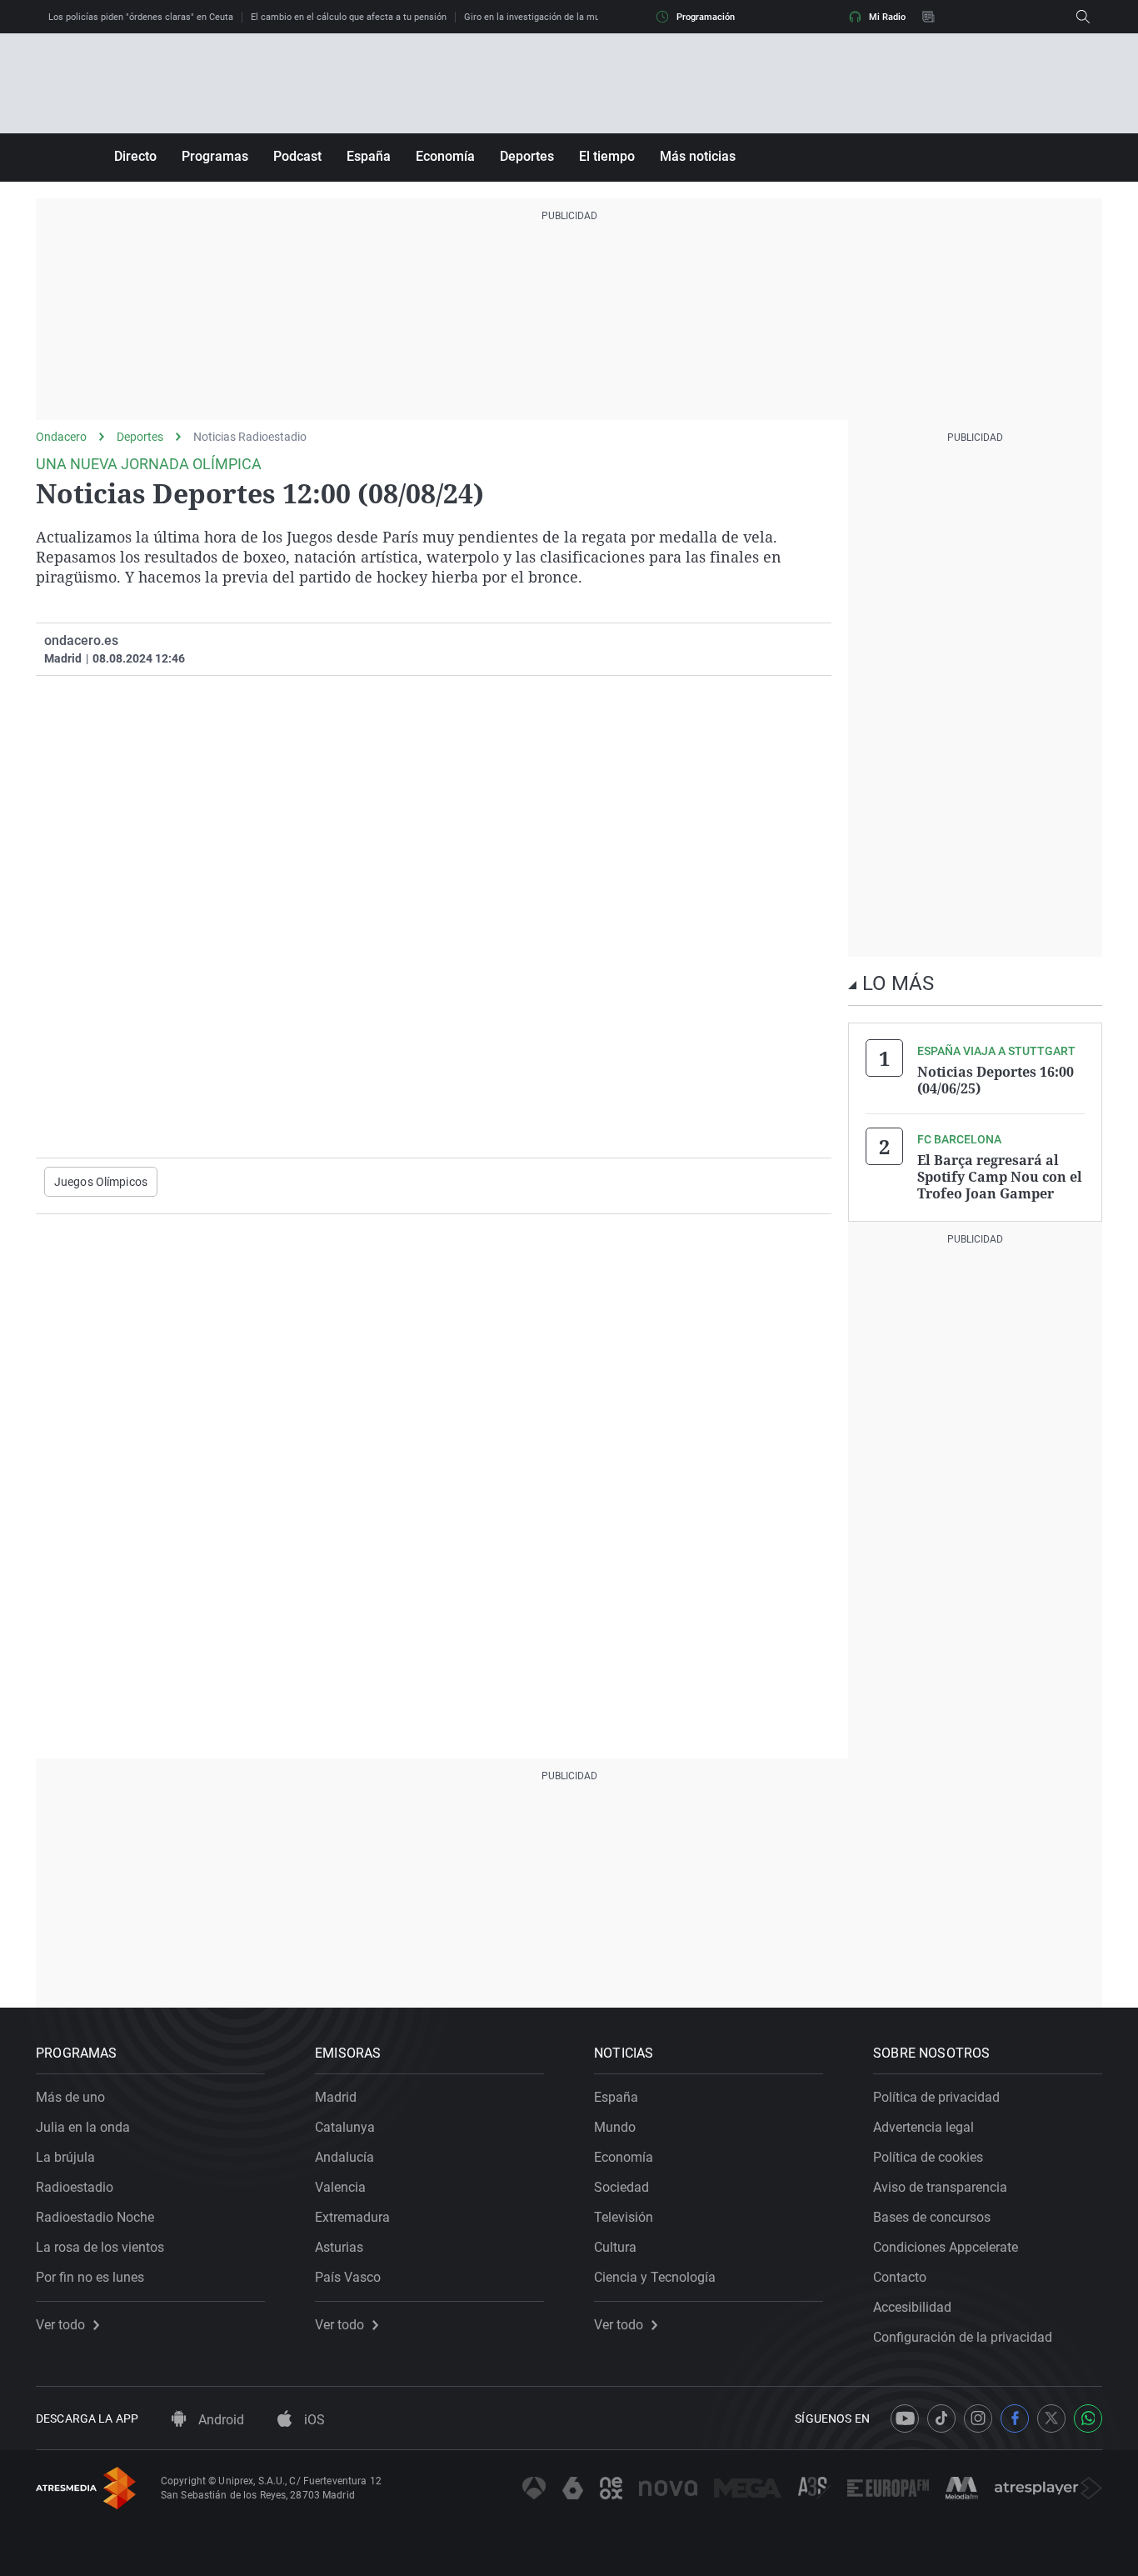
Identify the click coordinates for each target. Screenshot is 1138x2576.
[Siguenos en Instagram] (978, 2418)
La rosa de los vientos (100, 2247)
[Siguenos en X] (1051, 2418)
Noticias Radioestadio (250, 437)
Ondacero (61, 437)
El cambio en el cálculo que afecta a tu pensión (349, 17)
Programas (215, 156)
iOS (313, 2420)
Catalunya (345, 2127)
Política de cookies (928, 2157)
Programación (706, 17)
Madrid (336, 2097)
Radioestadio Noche (95, 2217)
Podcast (297, 156)
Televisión (624, 2217)
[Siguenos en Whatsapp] (1088, 2418)
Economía (445, 156)
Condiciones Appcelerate (946, 2247)
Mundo (615, 2127)
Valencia (340, 2187)
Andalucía (344, 2157)
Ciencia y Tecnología (655, 2277)
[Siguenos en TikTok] (941, 2418)
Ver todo (60, 2325)
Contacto (900, 2277)
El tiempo (607, 156)
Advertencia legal (923, 2127)
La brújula (65, 2157)
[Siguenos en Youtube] (905, 2418)
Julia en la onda (83, 2127)
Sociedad (621, 2187)
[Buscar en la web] (1083, 17)
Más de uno (70, 2097)
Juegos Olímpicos (101, 1182)
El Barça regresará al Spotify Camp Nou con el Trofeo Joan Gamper (1000, 1177)
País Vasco (348, 2277)
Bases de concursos (932, 2217)
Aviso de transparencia (940, 2187)
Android (220, 2420)
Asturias (339, 2247)
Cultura (615, 2247)
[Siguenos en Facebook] (1015, 2418)
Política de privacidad (936, 2097)
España (369, 156)
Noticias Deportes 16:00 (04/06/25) (996, 1080)
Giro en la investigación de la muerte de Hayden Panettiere (586, 17)
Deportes (527, 156)
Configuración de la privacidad (963, 2337)
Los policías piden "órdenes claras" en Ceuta (141, 17)
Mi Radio (887, 17)
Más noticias (698, 156)
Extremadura (352, 2217)
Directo (135, 156)
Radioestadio (75, 2187)
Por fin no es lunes (90, 2277)
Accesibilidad (912, 2307)
